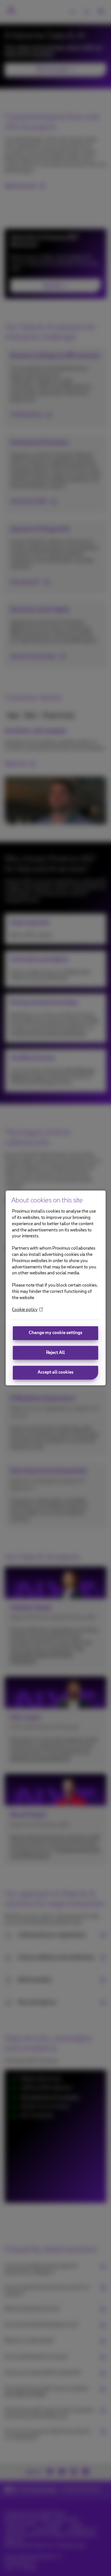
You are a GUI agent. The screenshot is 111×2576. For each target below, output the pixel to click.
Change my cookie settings (55, 1333)
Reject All (55, 1353)
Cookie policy (25, 1310)
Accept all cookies (55, 1373)
